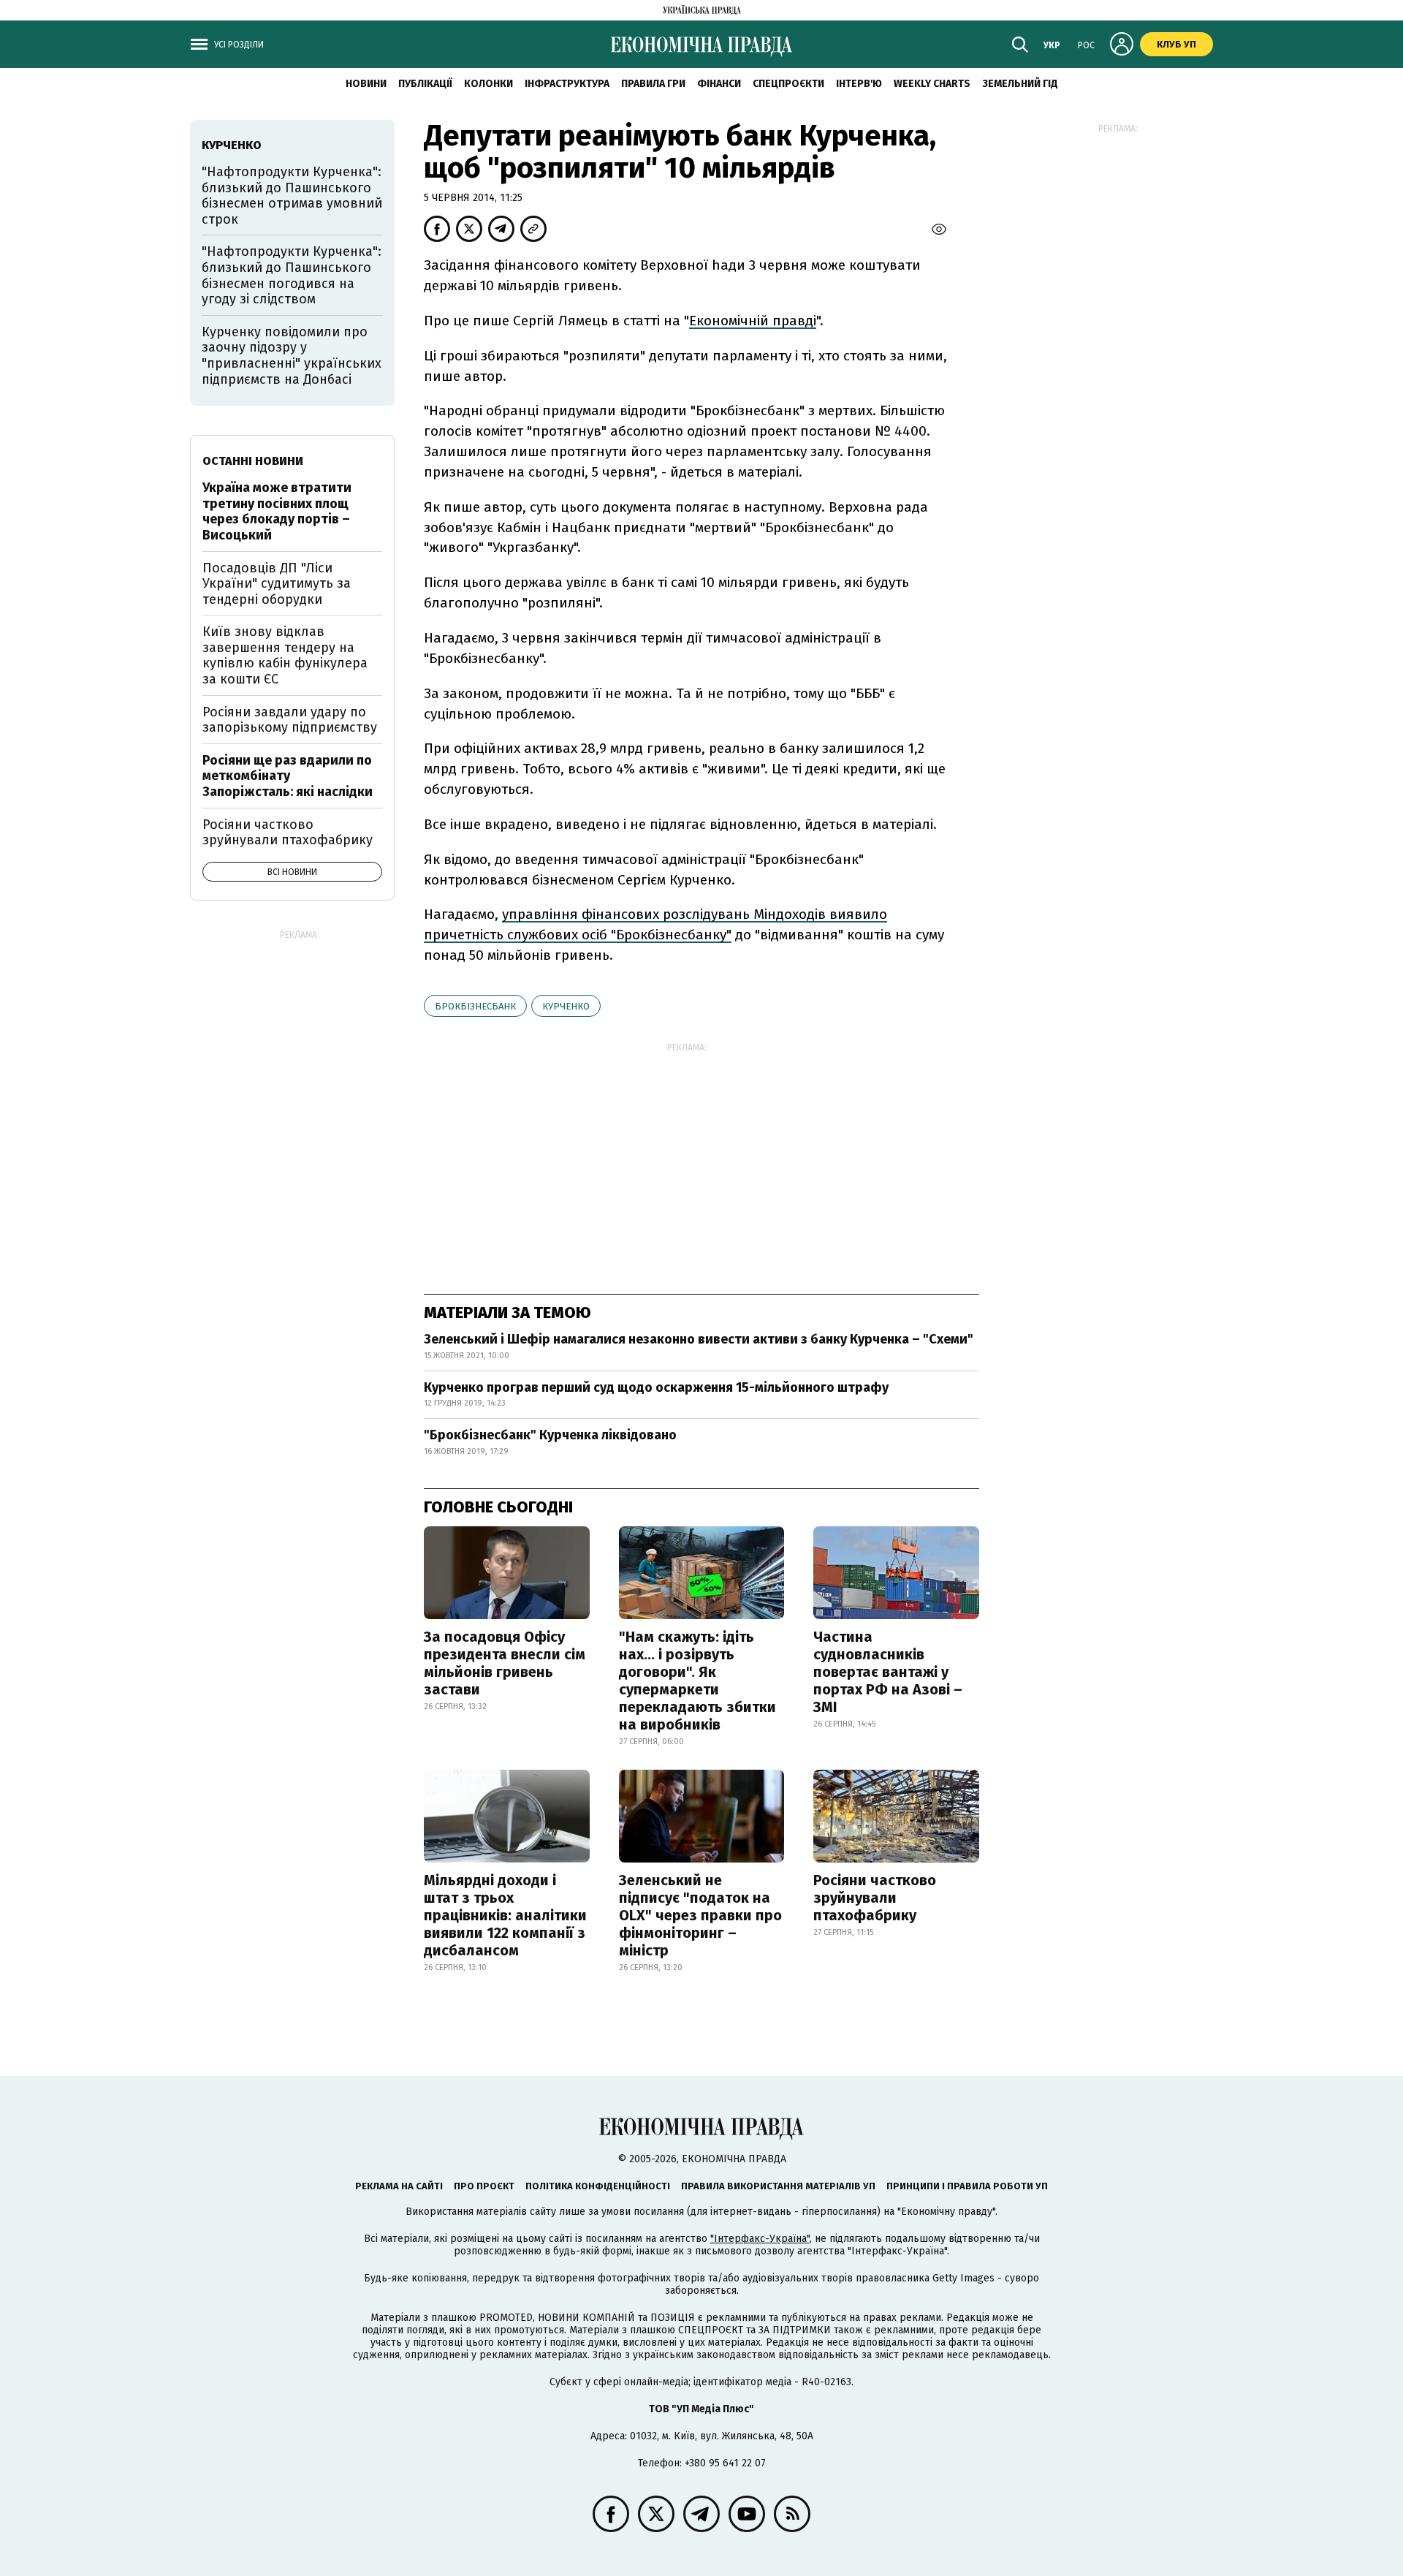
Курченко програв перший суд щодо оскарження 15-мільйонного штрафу (656, 1387)
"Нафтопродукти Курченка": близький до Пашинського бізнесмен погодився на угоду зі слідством (292, 275)
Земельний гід (1020, 84)
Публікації (425, 84)
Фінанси (719, 84)
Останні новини (253, 461)
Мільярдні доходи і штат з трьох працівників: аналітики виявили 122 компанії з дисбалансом (505, 1915)
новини (366, 84)
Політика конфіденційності (598, 2186)
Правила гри (653, 84)
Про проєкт (484, 2186)
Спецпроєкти (788, 84)
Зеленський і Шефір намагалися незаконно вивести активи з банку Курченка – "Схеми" (699, 1339)
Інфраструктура (567, 84)
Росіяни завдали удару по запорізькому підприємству (290, 720)
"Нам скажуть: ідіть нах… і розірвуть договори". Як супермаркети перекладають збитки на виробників (697, 1681)
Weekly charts (932, 84)
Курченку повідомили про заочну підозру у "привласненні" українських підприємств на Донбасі (292, 356)
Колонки (488, 84)
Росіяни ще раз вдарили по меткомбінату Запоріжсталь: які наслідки (288, 776)
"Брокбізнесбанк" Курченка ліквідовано (550, 1435)
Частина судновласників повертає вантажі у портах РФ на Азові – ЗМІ (888, 1672)
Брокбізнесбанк (475, 1006)
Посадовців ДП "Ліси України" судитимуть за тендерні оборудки (277, 584)
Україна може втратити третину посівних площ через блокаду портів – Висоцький (277, 511)
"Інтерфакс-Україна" (760, 2239)
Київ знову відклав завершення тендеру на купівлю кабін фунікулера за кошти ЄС (285, 655)
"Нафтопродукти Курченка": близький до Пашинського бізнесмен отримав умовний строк (292, 196)
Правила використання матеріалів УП (778, 2186)
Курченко (566, 1006)
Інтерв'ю (859, 84)
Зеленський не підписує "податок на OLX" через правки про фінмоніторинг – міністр (700, 1915)
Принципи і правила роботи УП (967, 2186)
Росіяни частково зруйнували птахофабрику (875, 1898)
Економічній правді (753, 321)
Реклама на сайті (399, 2186)
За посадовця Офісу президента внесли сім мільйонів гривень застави (505, 1663)
